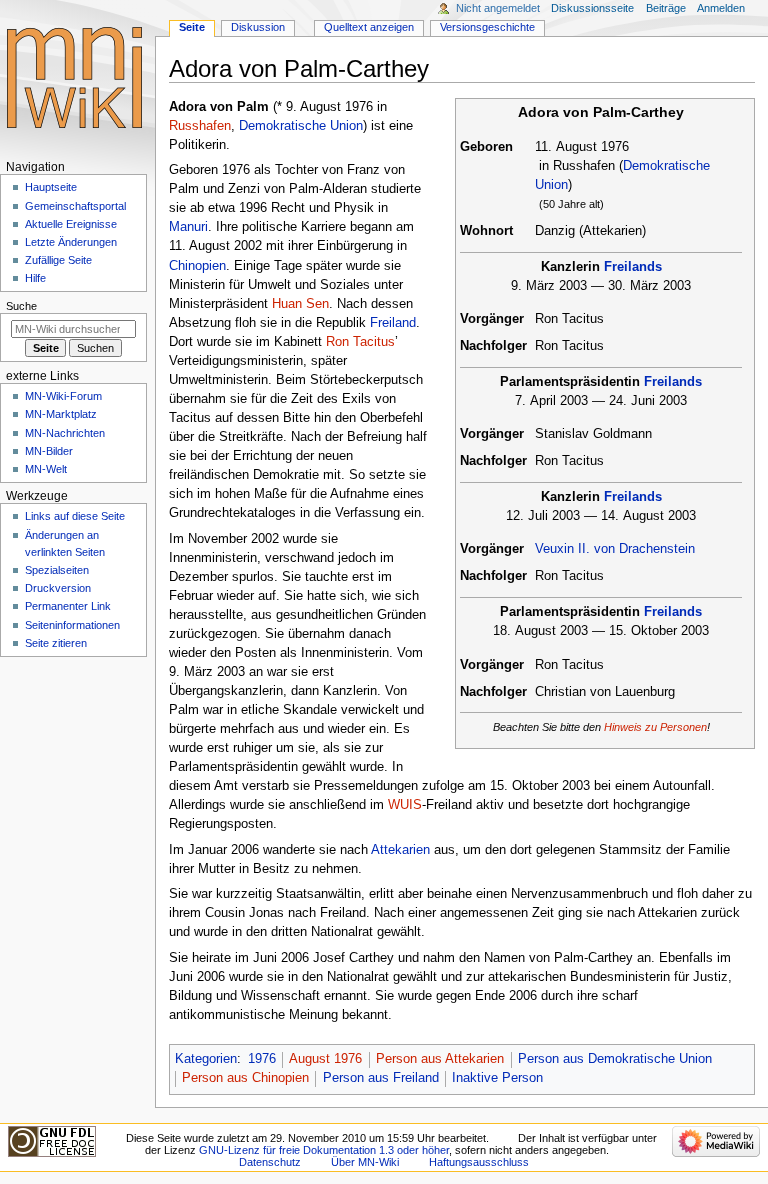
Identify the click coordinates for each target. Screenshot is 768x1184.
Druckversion (58, 588)
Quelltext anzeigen (369, 27)
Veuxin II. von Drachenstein (615, 549)
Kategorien (206, 1059)
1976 (262, 1059)
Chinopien (197, 266)
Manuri (188, 227)
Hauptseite (51, 187)
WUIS (405, 805)
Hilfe (35, 278)
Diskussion (258, 27)
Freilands (633, 267)
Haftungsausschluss (479, 1162)
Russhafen (200, 126)
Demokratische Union (301, 126)
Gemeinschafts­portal (75, 206)
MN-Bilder (49, 451)
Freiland (393, 323)
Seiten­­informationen (72, 625)
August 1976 (325, 1059)
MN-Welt (46, 469)
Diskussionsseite (592, 8)
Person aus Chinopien (245, 1078)
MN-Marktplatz (61, 414)
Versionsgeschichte (487, 27)
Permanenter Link (68, 606)
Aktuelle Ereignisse (71, 224)
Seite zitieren (56, 643)
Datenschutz (270, 1162)
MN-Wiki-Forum (63, 396)
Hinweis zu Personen (655, 727)
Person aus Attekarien (440, 1059)
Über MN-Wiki (365, 1162)
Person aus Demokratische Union (615, 1059)
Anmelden (721, 8)
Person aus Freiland (381, 1078)
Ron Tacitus (360, 342)
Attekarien (400, 850)
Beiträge (666, 8)
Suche (21, 306)
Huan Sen (300, 304)
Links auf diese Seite (75, 516)
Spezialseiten (57, 570)
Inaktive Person (497, 1078)
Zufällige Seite (58, 260)
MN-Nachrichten (65, 433)
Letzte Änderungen (71, 242)
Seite (192, 27)
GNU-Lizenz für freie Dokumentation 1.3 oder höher (324, 1150)
